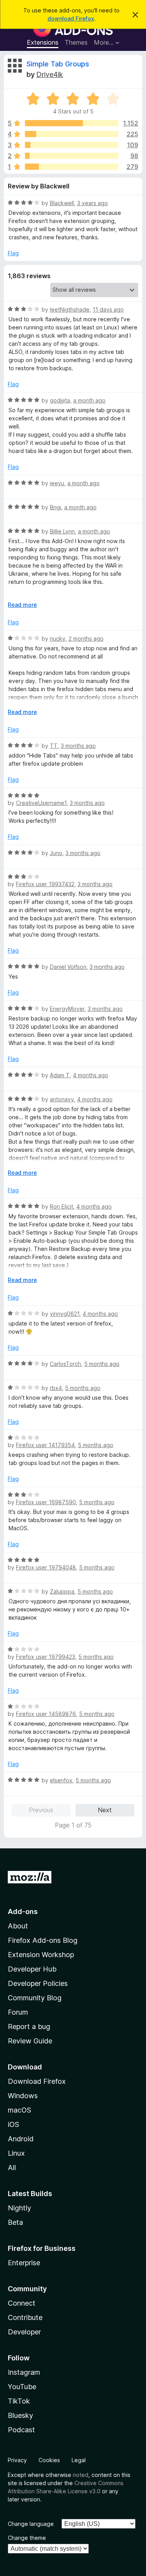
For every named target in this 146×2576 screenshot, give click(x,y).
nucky (58, 638)
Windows (23, 2096)
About (18, 1926)
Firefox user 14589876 (46, 1714)
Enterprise (24, 2263)
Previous (41, 1810)
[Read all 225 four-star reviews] (72, 134)
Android (21, 2139)
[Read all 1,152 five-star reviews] (72, 123)
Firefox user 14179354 (45, 1445)
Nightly (19, 2208)
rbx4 (56, 1388)
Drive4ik (50, 74)
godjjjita (60, 400)
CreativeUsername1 (41, 803)
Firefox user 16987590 (46, 1502)
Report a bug (29, 2026)
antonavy (62, 1099)
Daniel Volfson (68, 967)
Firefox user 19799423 (46, 1657)
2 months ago (86, 638)
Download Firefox (37, 2081)
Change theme (27, 2538)
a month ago (89, 400)
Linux (16, 2153)
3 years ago (92, 203)
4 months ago (91, 1075)
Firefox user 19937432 (45, 884)
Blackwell (62, 203)
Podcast (21, 2430)
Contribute (25, 2317)
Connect (22, 2303)
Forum (18, 2012)
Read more (22, 605)
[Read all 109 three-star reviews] (72, 145)
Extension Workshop (41, 1955)
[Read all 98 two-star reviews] (72, 156)
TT (54, 746)
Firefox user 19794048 (46, 1567)
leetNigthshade (70, 309)
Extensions (43, 42)
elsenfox (61, 1780)
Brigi (55, 507)
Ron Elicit (62, 1206)
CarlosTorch (65, 1364)
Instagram (24, 2372)
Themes (76, 42)
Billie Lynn (62, 531)
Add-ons (23, 1912)
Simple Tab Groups (58, 64)
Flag (13, 253)
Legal (79, 2460)
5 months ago (102, 1364)
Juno (56, 853)
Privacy (17, 2460)
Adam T (60, 1075)
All (12, 2168)
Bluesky (20, 2415)
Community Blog (35, 1998)
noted (81, 2475)
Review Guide (30, 2041)
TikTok (19, 2401)
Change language (31, 2524)
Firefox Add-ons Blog (43, 1940)
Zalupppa (62, 1591)
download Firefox (71, 18)
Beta (15, 2222)
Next (105, 1810)
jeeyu (57, 483)
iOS (13, 2124)
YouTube (22, 2387)
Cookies (49, 2460)
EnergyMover (67, 1009)
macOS (19, 2110)
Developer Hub (32, 1969)
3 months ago (78, 746)
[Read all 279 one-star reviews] (72, 167)
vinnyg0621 (65, 1314)
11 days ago (108, 309)
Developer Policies (38, 1983)
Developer (24, 2332)
